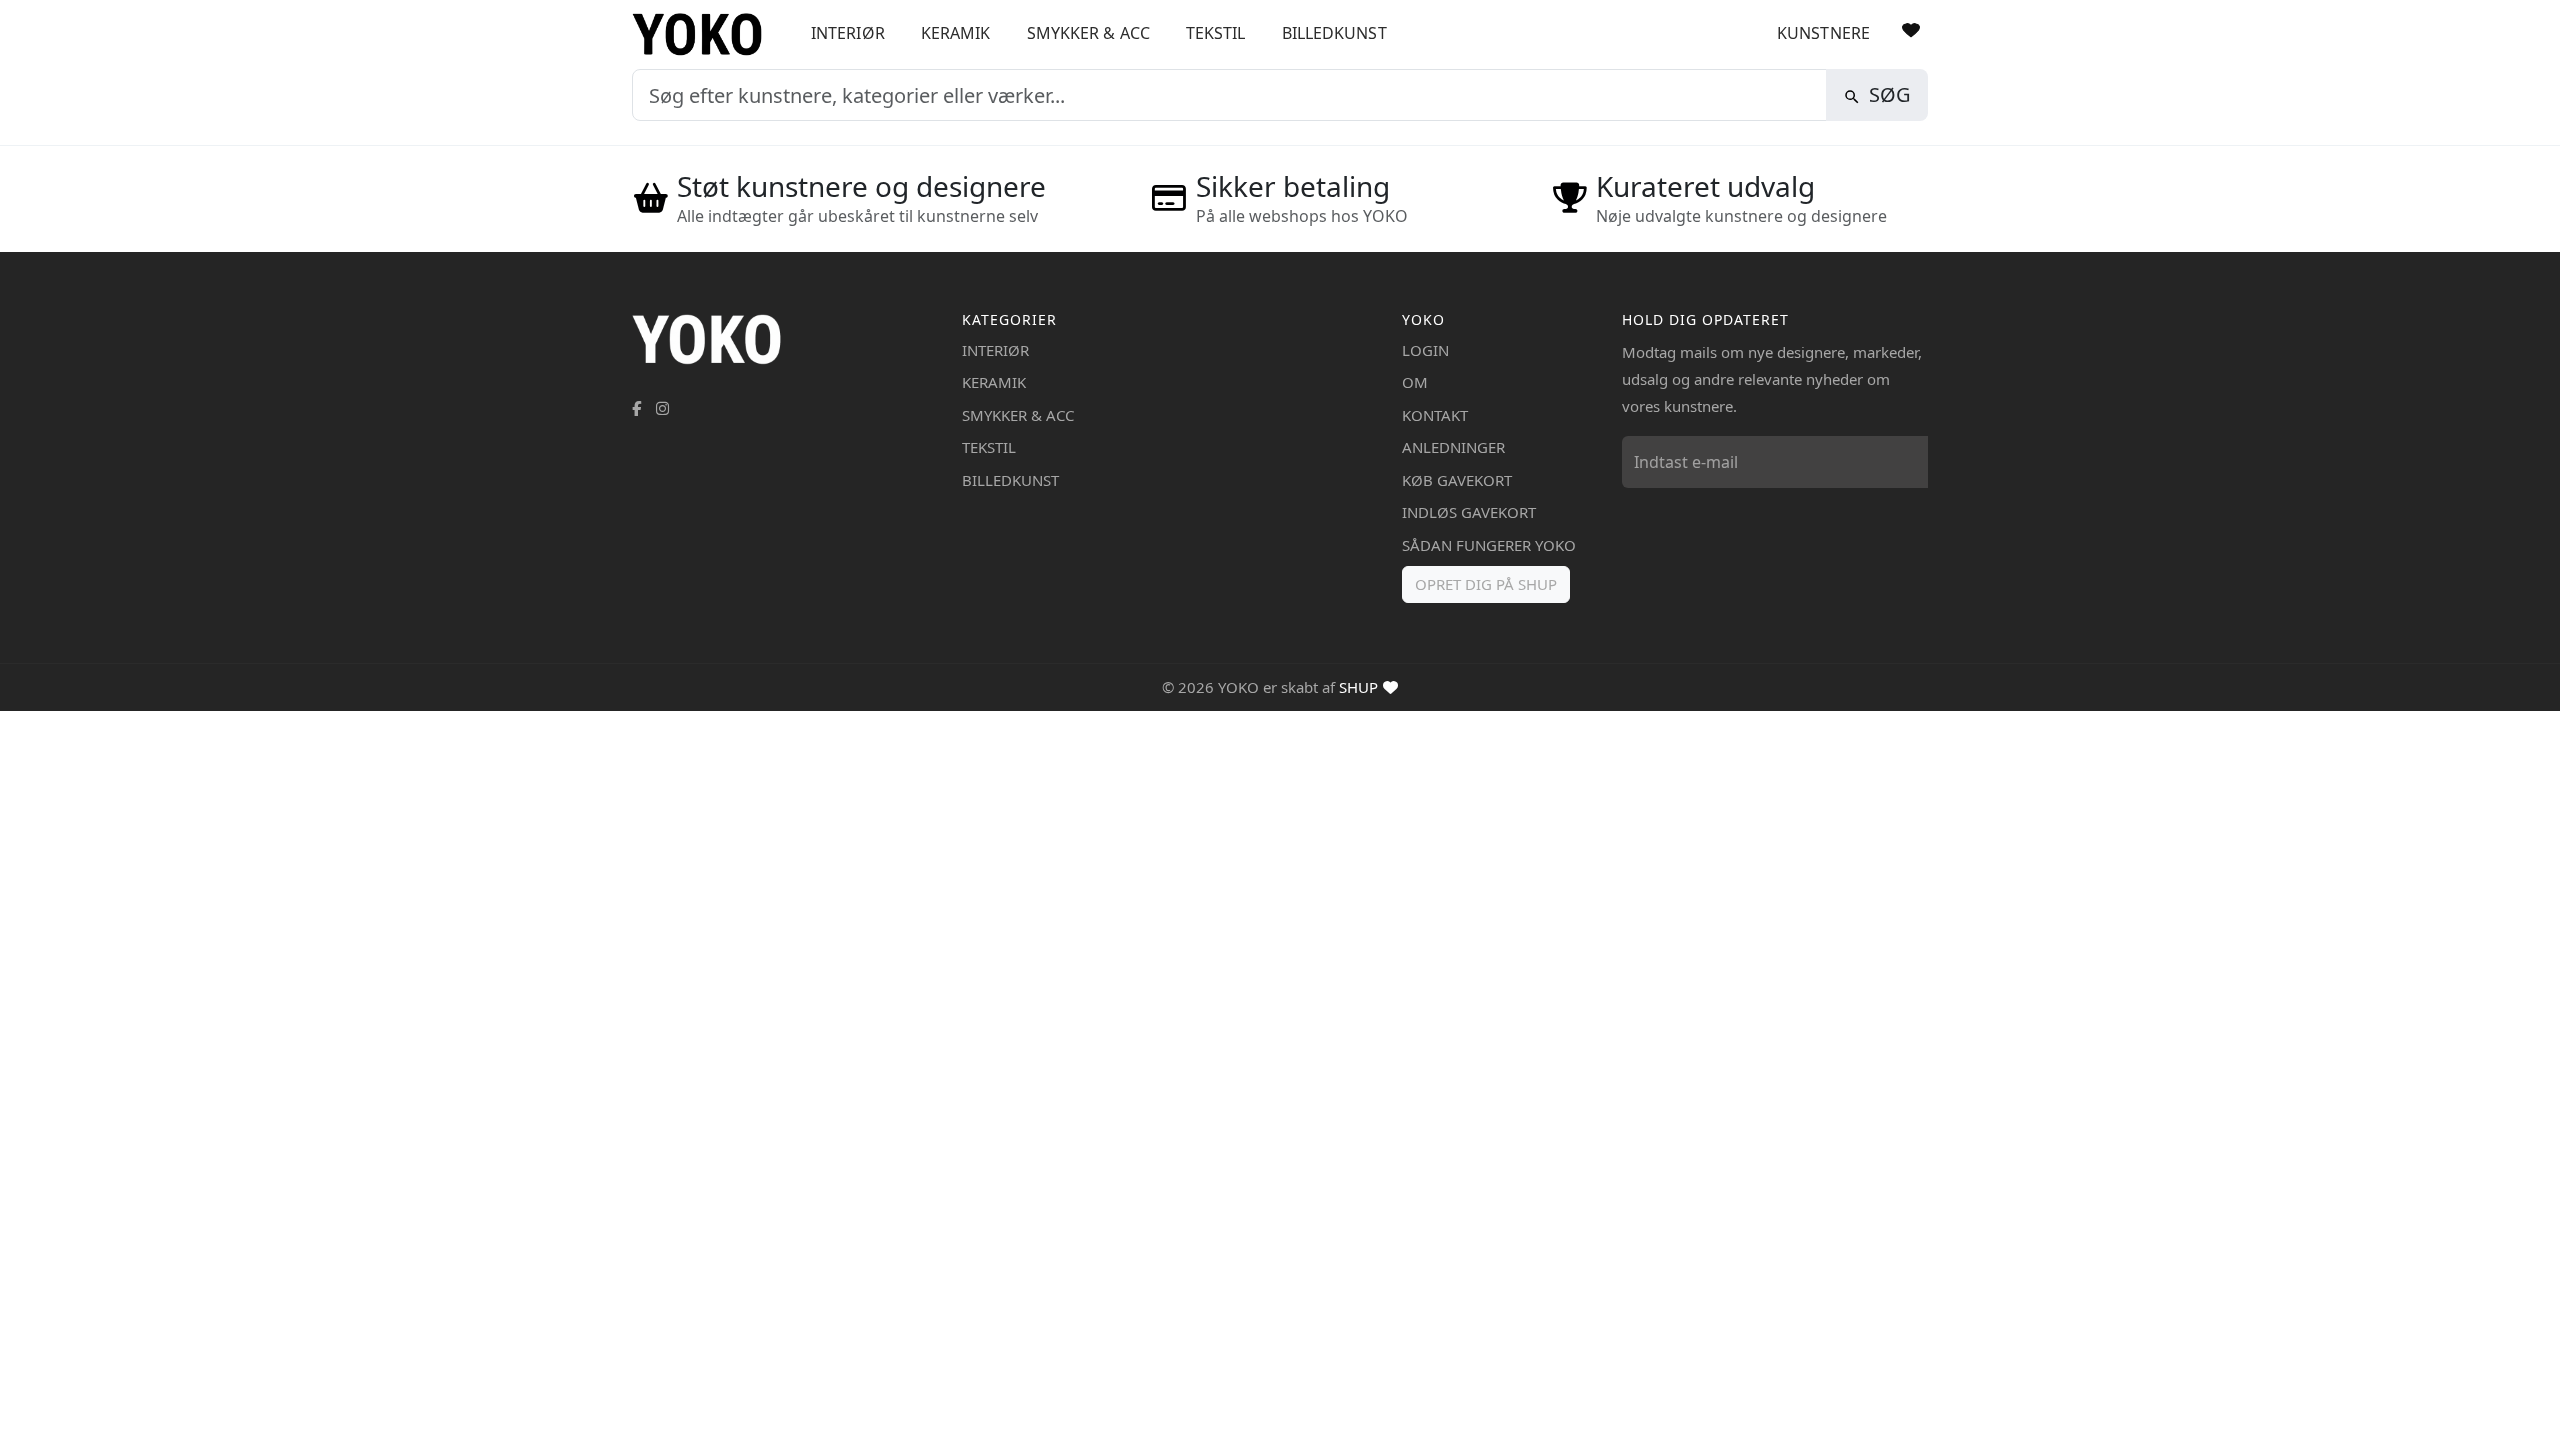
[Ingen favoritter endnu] (1911, 30)
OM (1415, 382)
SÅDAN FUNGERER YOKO (1489, 545)
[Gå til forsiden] (704, 34)
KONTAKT (1435, 415)
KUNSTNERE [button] (1823, 33)
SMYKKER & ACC (1088, 33)
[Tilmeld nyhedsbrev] (1908, 462)
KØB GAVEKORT (1457, 480)
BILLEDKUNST (1334, 33)
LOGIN (1425, 350)
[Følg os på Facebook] (636, 408)
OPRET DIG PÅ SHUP (1486, 584)
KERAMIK (956, 33)
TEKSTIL (1216, 33)
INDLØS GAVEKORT (1469, 512)
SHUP (1358, 687)
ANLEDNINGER (1453, 447)
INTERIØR (848, 33)
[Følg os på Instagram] (662, 408)
